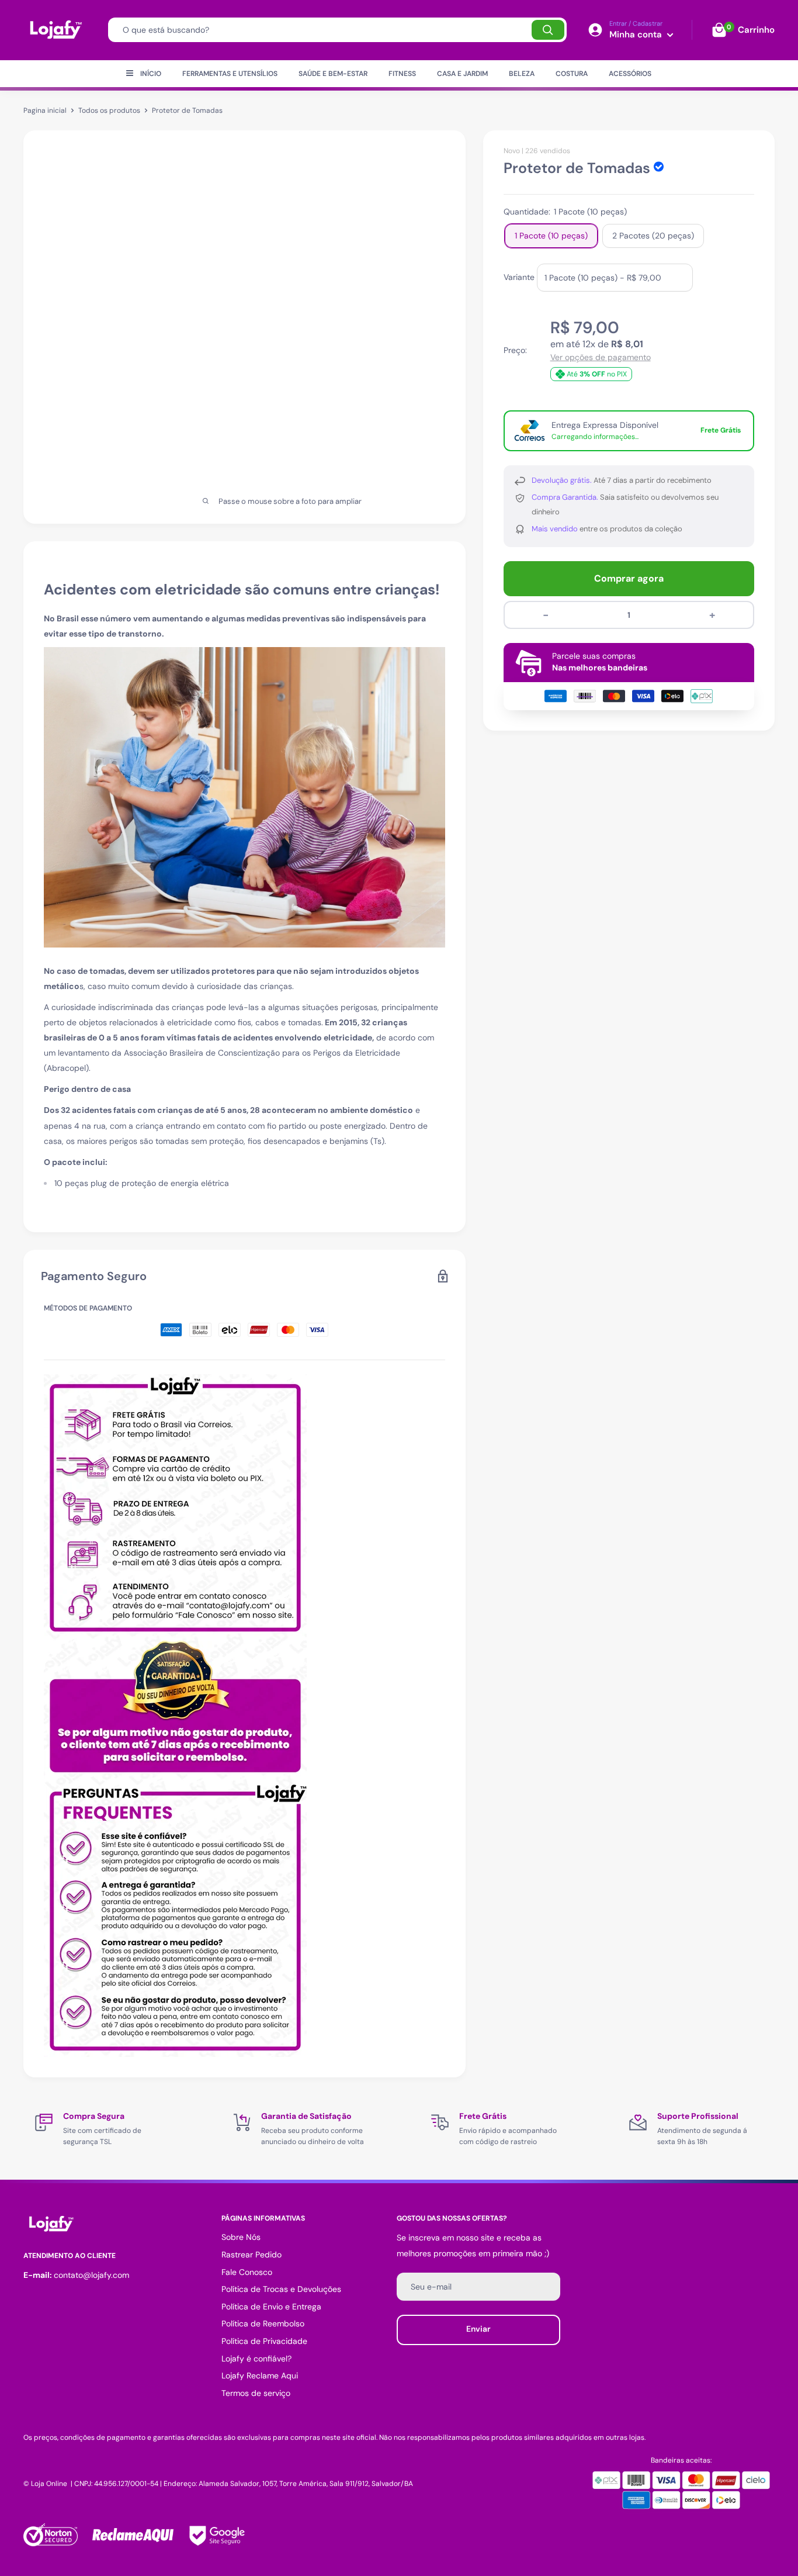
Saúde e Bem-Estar (333, 74)
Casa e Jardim (462, 74)
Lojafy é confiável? (256, 2359)
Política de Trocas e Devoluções (281, 2289)
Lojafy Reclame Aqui (260, 2376)
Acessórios (630, 74)
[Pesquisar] (548, 30)
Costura (572, 74)
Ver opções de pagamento (601, 357)
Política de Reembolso (263, 2323)
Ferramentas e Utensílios (230, 74)
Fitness (402, 74)
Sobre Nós (241, 2237)
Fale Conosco (247, 2272)
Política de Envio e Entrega (271, 2307)
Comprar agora (629, 578)
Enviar (478, 2329)
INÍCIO (151, 74)
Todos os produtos (109, 110)
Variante (519, 276)
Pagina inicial (45, 110)
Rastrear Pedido (251, 2255)
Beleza (522, 74)
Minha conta (637, 34)
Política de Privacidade (264, 2341)
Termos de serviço (256, 2393)
